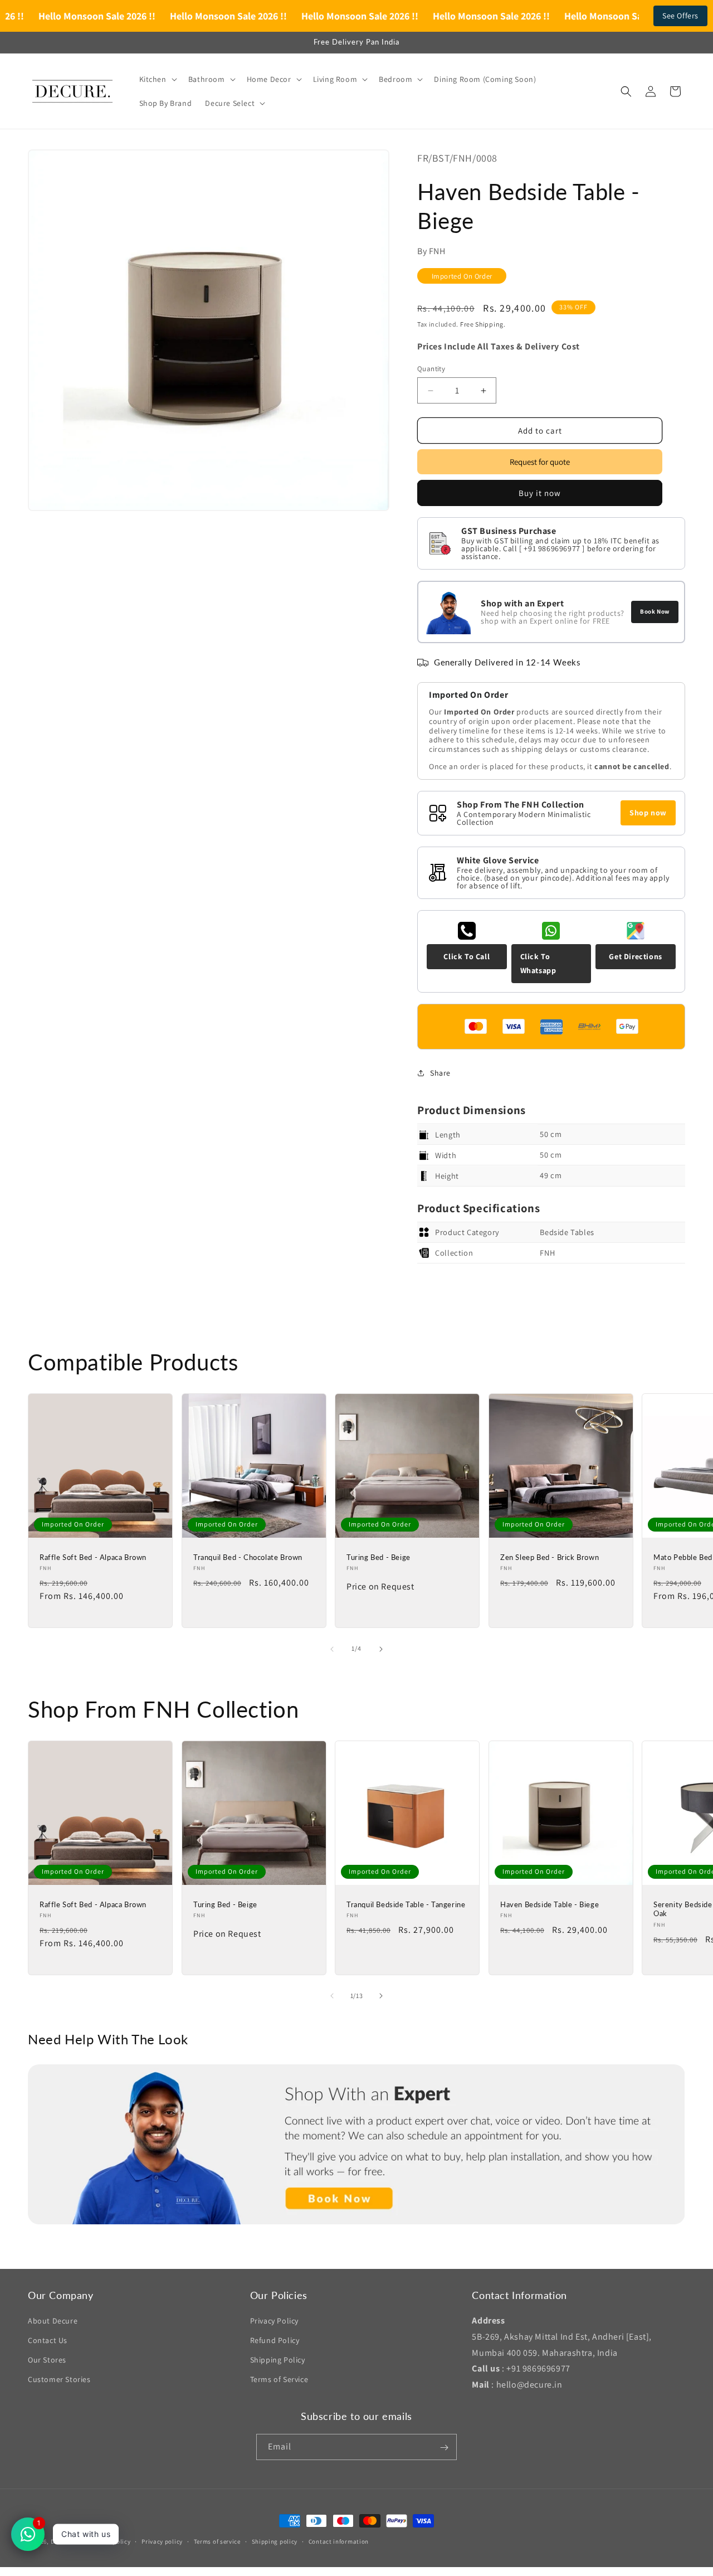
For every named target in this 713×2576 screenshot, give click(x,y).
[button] (157, 79)
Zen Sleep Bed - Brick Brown (550, 1557)
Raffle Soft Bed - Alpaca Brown (93, 1557)
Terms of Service (279, 2380)
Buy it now (540, 493)
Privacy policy (162, 2541)
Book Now (655, 611)
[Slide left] (332, 1649)
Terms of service (217, 2541)
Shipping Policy (278, 2360)
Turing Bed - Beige (379, 1557)
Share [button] (440, 1073)
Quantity (431, 369)
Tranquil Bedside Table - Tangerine (406, 1904)
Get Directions (635, 956)
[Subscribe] (444, 2448)
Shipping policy (275, 2541)
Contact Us (48, 2340)
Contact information (339, 2541)
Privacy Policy (274, 2321)
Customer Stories (59, 2380)
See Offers (680, 16)
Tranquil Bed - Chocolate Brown (248, 1557)
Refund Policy (275, 2340)
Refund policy (111, 2541)
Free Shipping (482, 325)
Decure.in (65, 2541)
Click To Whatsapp (538, 963)
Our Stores (47, 2360)
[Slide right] (381, 1649)
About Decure (53, 2321)
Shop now (648, 813)
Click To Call (467, 956)
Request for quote (540, 462)
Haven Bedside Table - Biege (550, 1904)
